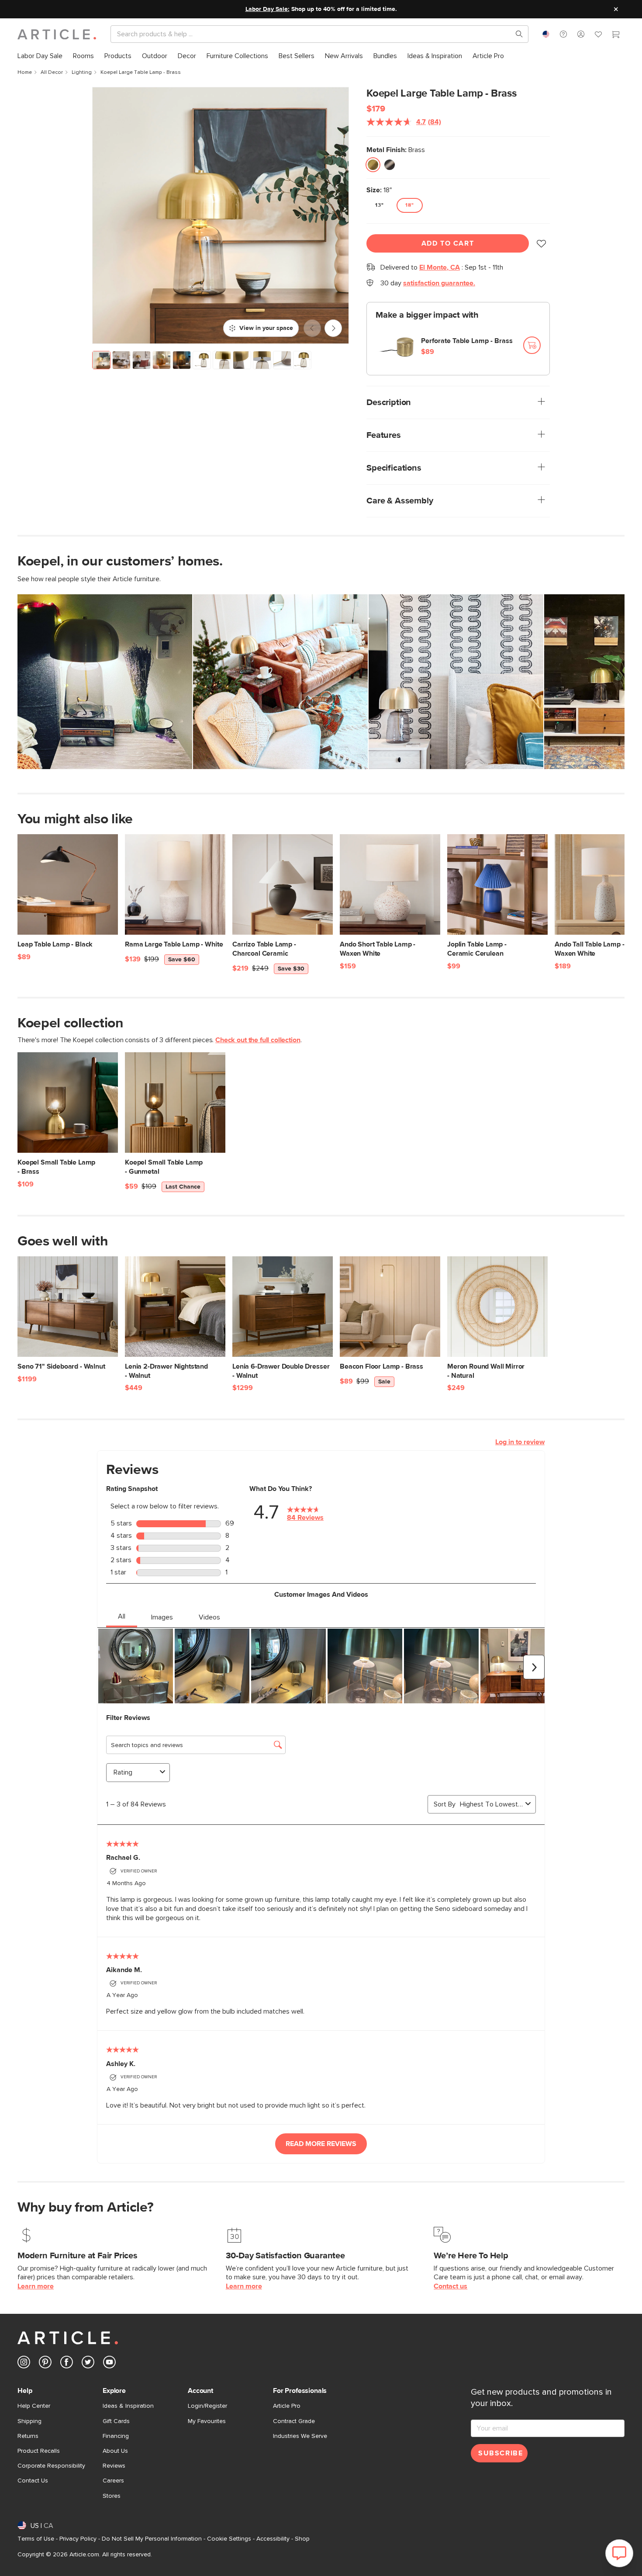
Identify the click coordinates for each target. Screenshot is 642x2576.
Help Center (34, 2406)
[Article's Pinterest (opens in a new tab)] (45, 2364)
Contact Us (33, 2481)
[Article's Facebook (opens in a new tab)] (67, 2364)
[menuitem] (40, 56)
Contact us (450, 2286)
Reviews (114, 2466)
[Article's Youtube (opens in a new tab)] (109, 2364)
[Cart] (616, 35)
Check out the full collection (258, 1040)
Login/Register (207, 2406)
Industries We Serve (300, 2436)
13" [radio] (380, 205)
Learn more (36, 2286)
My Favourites (207, 2421)
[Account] (581, 34)
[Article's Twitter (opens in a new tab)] (88, 2364)
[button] (563, 34)
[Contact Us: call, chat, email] (563, 34)
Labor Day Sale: (267, 9)
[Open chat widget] (619, 2553)
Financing (116, 2436)
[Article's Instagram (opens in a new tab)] (24, 2364)
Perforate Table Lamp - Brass (467, 341)
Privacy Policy (78, 2539)
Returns (28, 2436)
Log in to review (520, 1442)
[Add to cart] (532, 345)
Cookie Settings (229, 2539)
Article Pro (287, 2406)
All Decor (52, 73)
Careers (113, 2481)
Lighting (82, 73)
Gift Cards (116, 2421)
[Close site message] (616, 9)
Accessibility (273, 2539)
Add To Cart (448, 243)
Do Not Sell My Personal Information (152, 2539)
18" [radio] (410, 205)
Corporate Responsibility (51, 2466)
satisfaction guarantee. (439, 283)
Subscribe (500, 2453)
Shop (302, 2539)
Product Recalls (39, 2451)
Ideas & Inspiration (128, 2406)
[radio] (373, 165)
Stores (112, 2496)
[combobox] (546, 34)
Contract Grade (294, 2421)
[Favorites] (598, 35)
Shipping (29, 2421)
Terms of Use (36, 2539)
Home (25, 73)
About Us (115, 2451)
